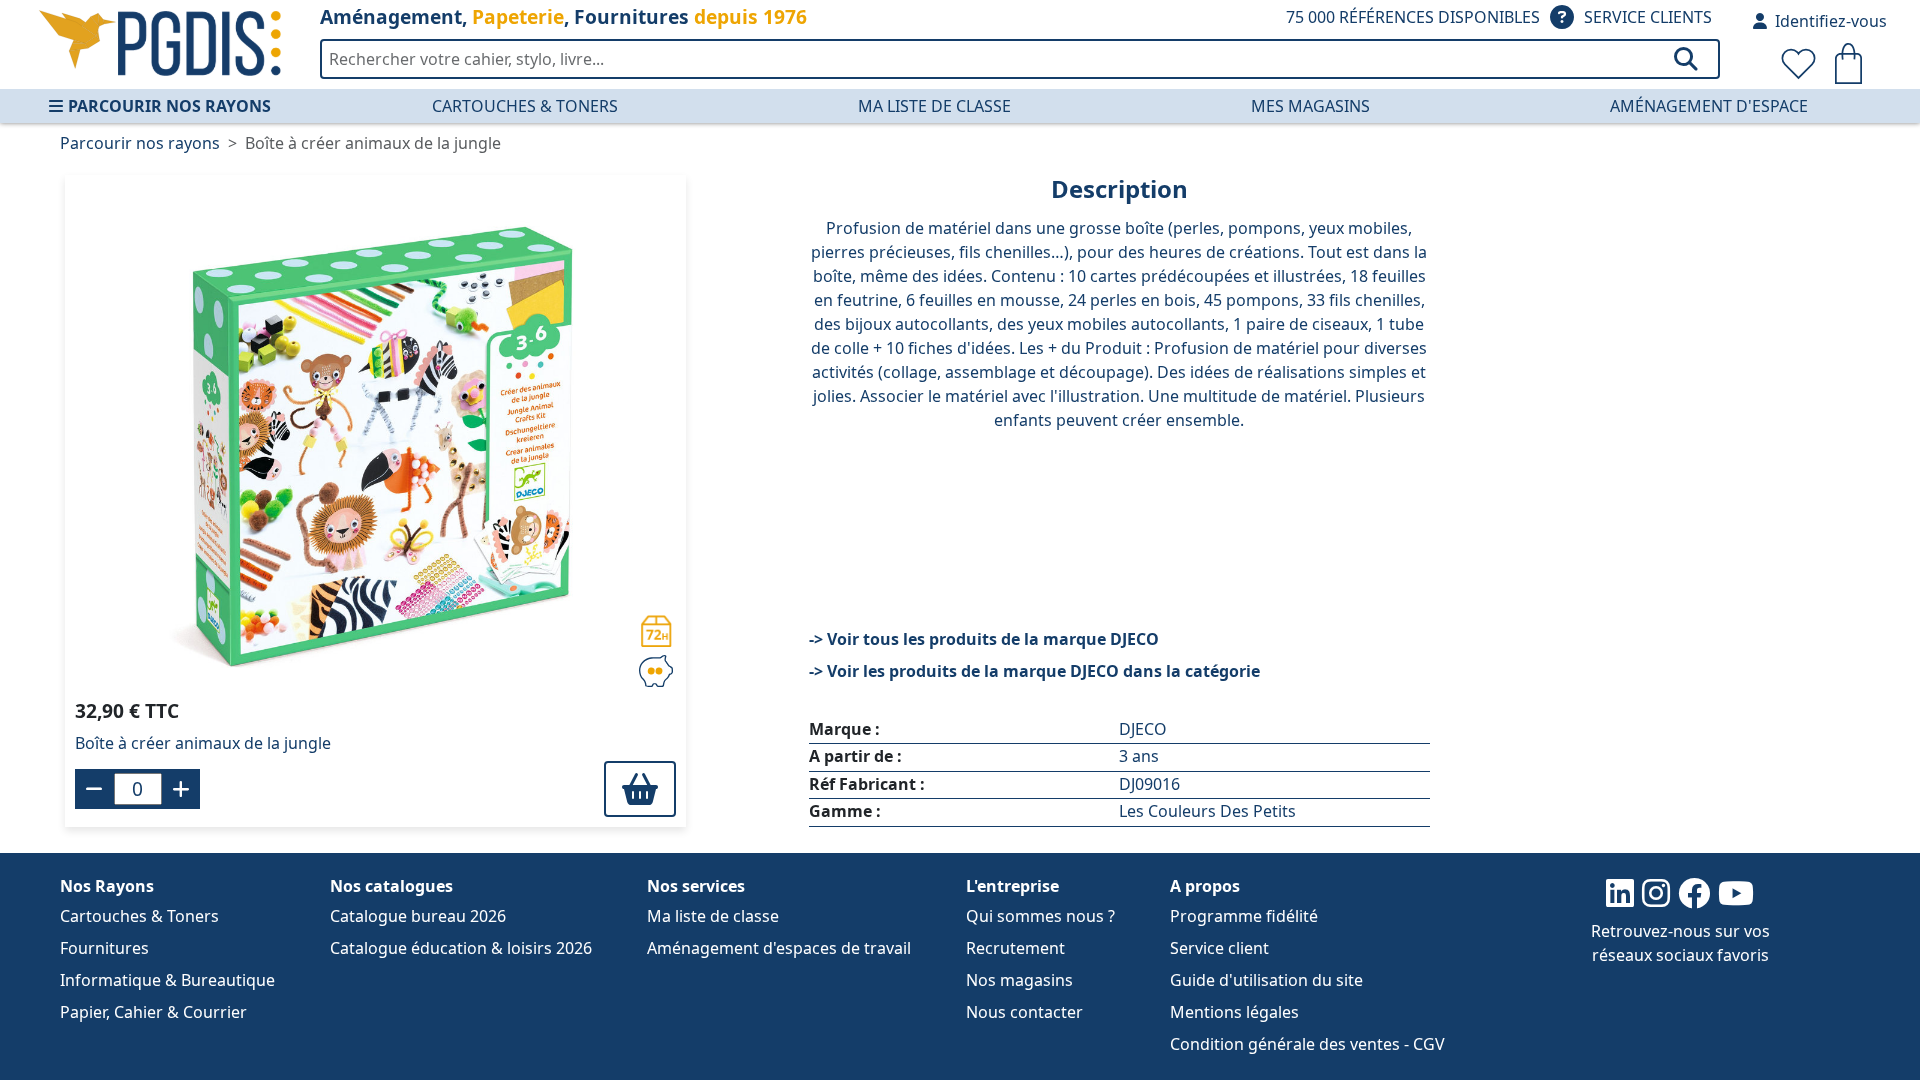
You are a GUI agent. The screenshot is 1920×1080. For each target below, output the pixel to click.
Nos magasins (1019, 980)
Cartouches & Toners (525, 106)
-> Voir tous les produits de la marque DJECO (984, 639)
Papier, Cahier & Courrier (153, 1012)
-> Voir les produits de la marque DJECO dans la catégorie (1034, 671)
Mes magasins (1310, 106)
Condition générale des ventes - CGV (1307, 1044)
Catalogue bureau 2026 (418, 916)
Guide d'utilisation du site (1266, 980)
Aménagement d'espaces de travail (779, 948)
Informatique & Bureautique (167, 980)
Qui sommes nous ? (1040, 916)
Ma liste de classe (934, 106)
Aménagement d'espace (1709, 106)
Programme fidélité (1244, 916)
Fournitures (104, 948)
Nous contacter (1024, 1012)
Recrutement (1015, 948)
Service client (1219, 948)
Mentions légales (1234, 1012)
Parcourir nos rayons (169, 106)
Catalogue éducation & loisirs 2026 (461, 948)
